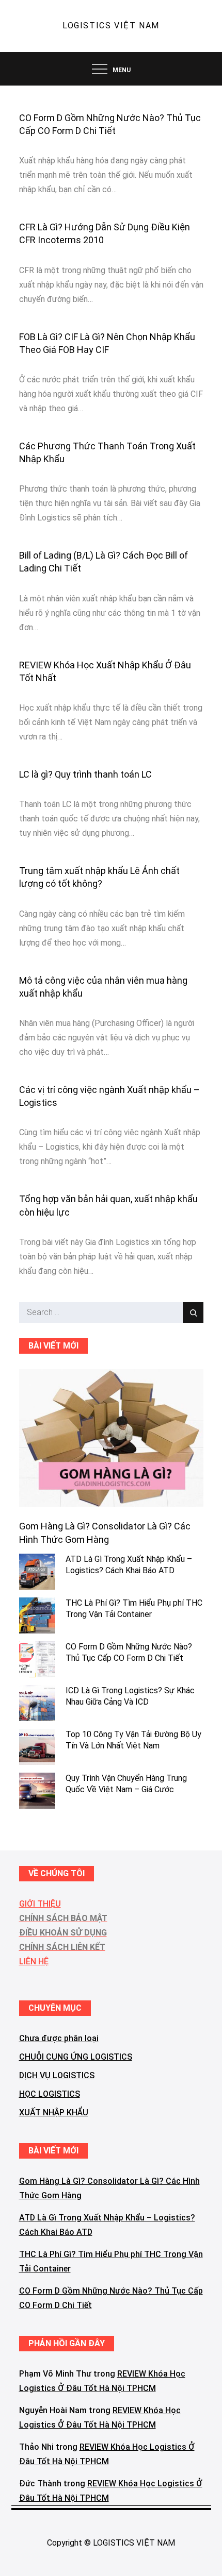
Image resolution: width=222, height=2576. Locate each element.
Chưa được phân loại (59, 2038)
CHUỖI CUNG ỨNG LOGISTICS (76, 2057)
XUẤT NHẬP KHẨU (54, 2112)
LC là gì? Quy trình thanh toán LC (85, 774)
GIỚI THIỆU (40, 1904)
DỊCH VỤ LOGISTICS (57, 2075)
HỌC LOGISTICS (50, 2094)
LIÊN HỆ (34, 1962)
